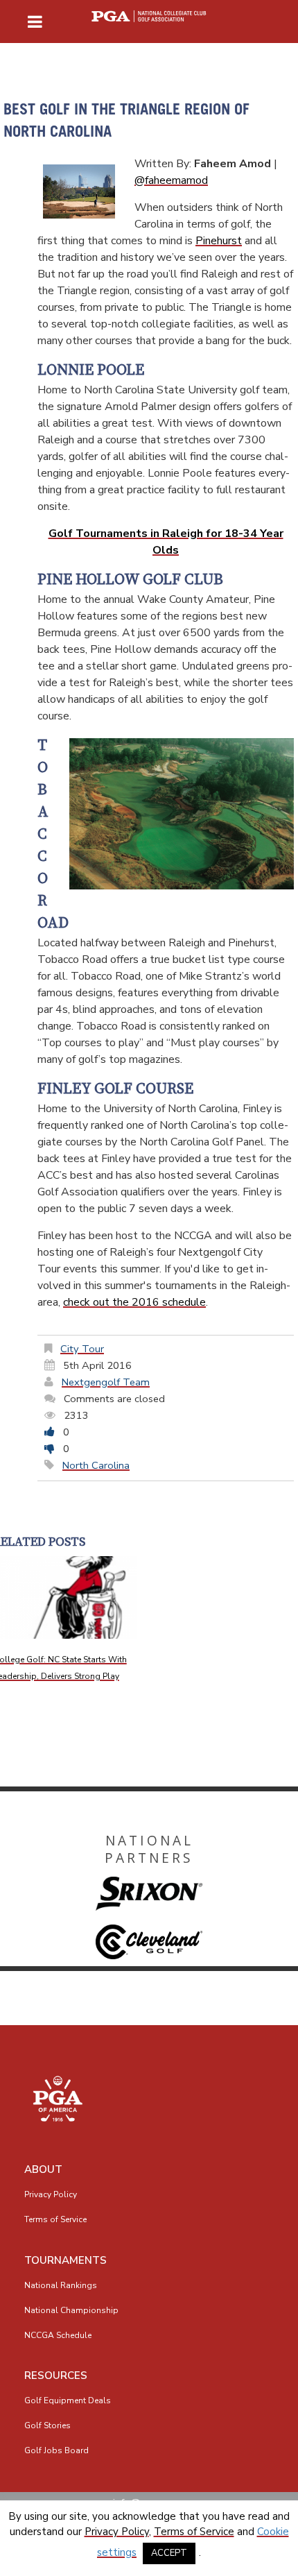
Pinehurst (219, 241)
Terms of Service (55, 2219)
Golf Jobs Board (56, 2450)
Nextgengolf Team (106, 1382)
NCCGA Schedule (58, 2335)
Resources (56, 2375)
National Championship (71, 2310)
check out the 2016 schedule (134, 1302)
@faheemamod (171, 180)
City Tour (82, 1349)
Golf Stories (47, 2425)
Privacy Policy (51, 2194)
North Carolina (96, 1465)
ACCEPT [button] (169, 2553)
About (43, 2169)
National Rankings (61, 2285)
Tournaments (65, 2260)
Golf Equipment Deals (68, 2400)
